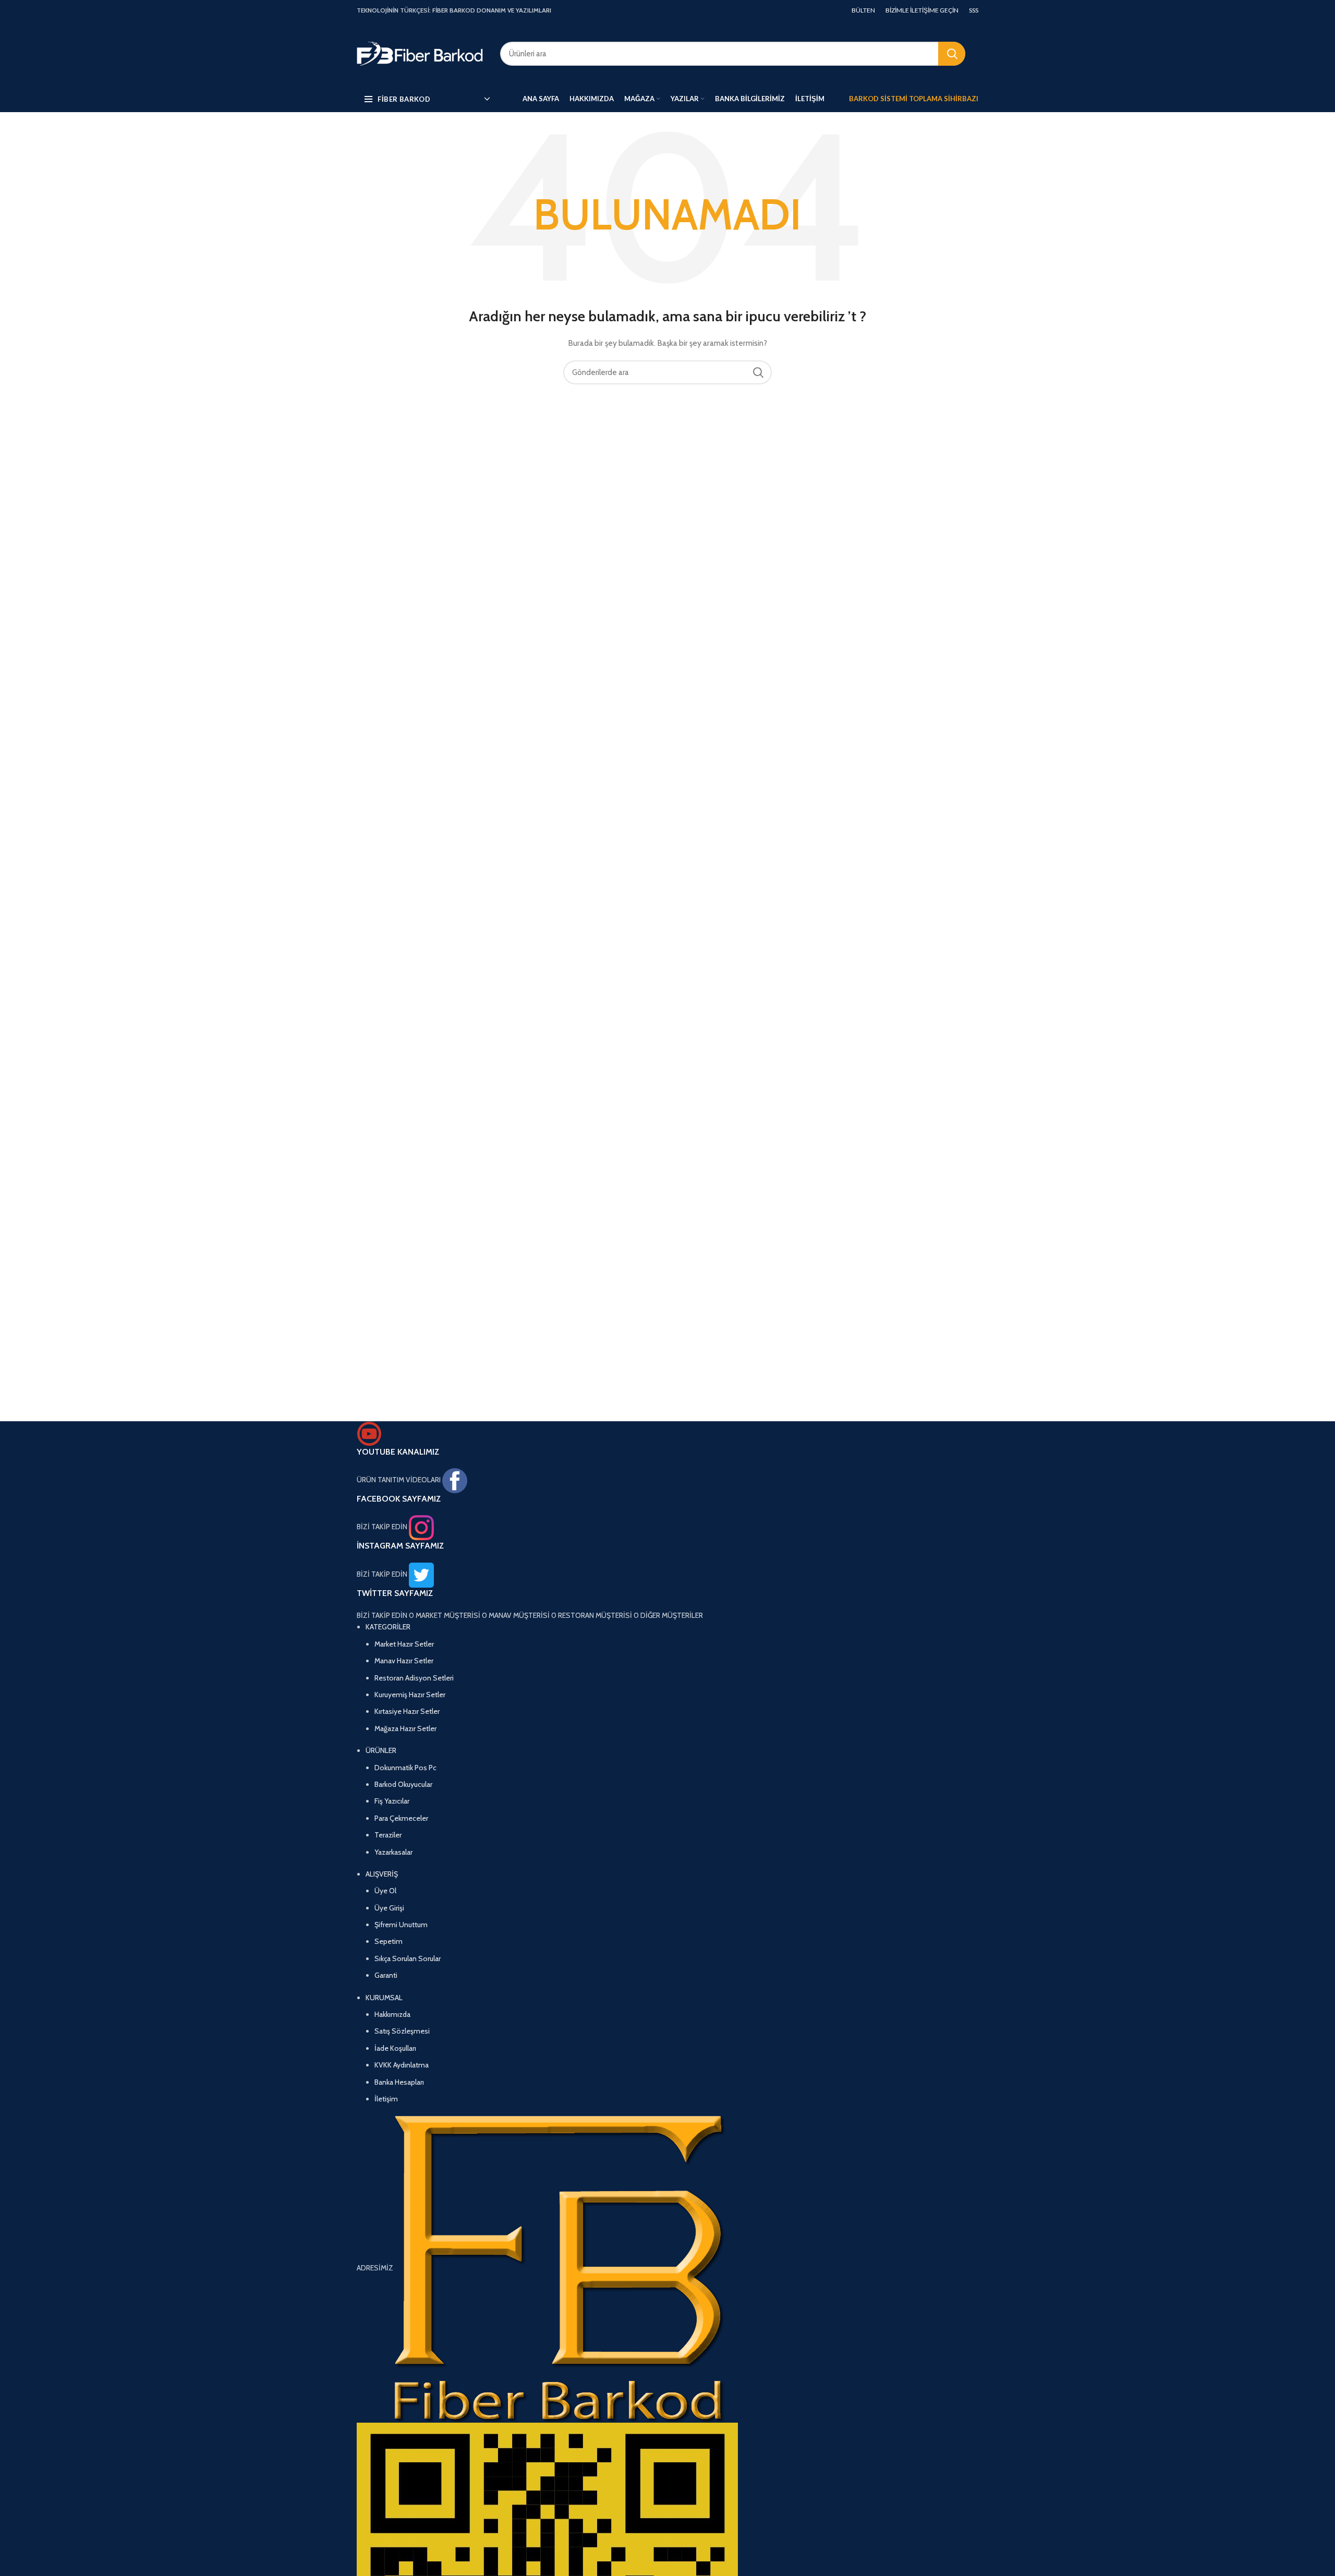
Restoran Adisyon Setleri (414, 1678)
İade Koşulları (395, 2048)
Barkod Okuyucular (403, 1784)
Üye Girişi (389, 1908)
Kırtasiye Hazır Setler (407, 1711)
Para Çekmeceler (401, 1818)
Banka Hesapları (399, 2082)
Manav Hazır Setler (404, 1661)
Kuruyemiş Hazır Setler (410, 1695)
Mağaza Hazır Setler (405, 1728)
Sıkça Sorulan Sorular (408, 1958)
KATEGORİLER (388, 1627)
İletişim (386, 2099)
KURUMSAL (384, 1998)
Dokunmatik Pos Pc (405, 1768)
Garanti (386, 1975)
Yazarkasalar (393, 1852)
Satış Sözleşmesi (402, 2031)
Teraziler (388, 1835)
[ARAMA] (952, 54)
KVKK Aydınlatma (402, 2065)
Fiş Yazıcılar (392, 1801)
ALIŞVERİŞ (382, 1874)
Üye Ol (385, 1891)
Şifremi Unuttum (401, 1925)
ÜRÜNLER (381, 1750)
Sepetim (389, 1941)
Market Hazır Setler (404, 1644)
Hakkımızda (392, 2014)
